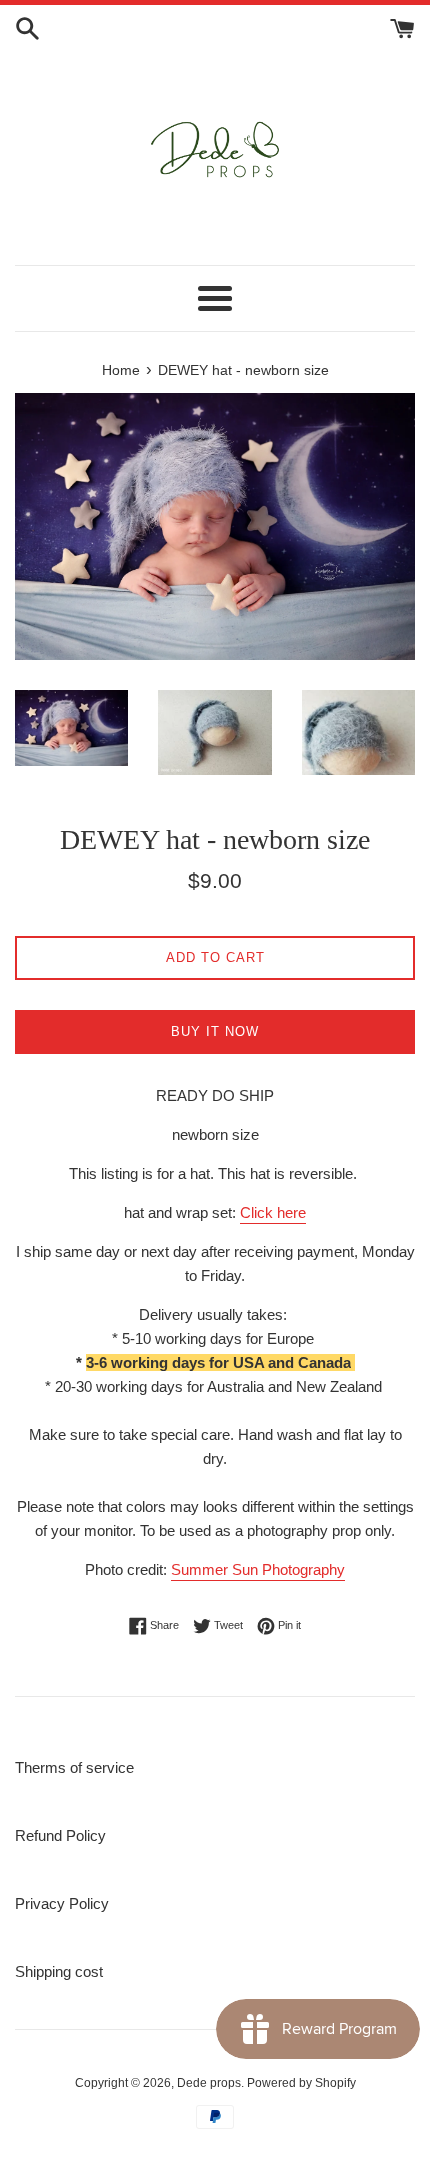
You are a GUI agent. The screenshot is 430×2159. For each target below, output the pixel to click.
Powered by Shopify (301, 2083)
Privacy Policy (62, 1903)
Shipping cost (59, 1971)
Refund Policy (60, 1835)
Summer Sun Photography (258, 1569)
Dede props (209, 2083)
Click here (273, 1212)
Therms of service (74, 1767)
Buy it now (215, 1031)
